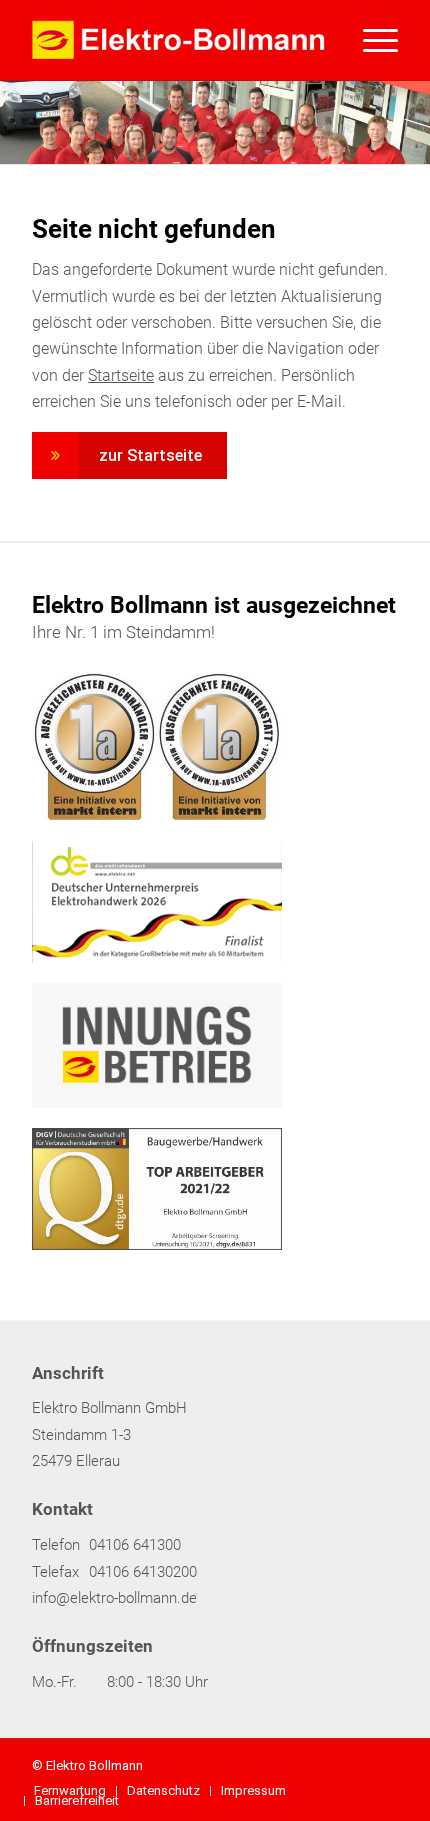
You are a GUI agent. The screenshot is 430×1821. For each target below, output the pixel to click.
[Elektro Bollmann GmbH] (178, 40)
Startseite (121, 375)
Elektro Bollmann (94, 1765)
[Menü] (370, 40)
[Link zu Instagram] (353, 1763)
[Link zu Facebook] (323, 1763)
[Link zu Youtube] (383, 1763)
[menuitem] (370, 40)
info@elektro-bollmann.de (114, 1598)
